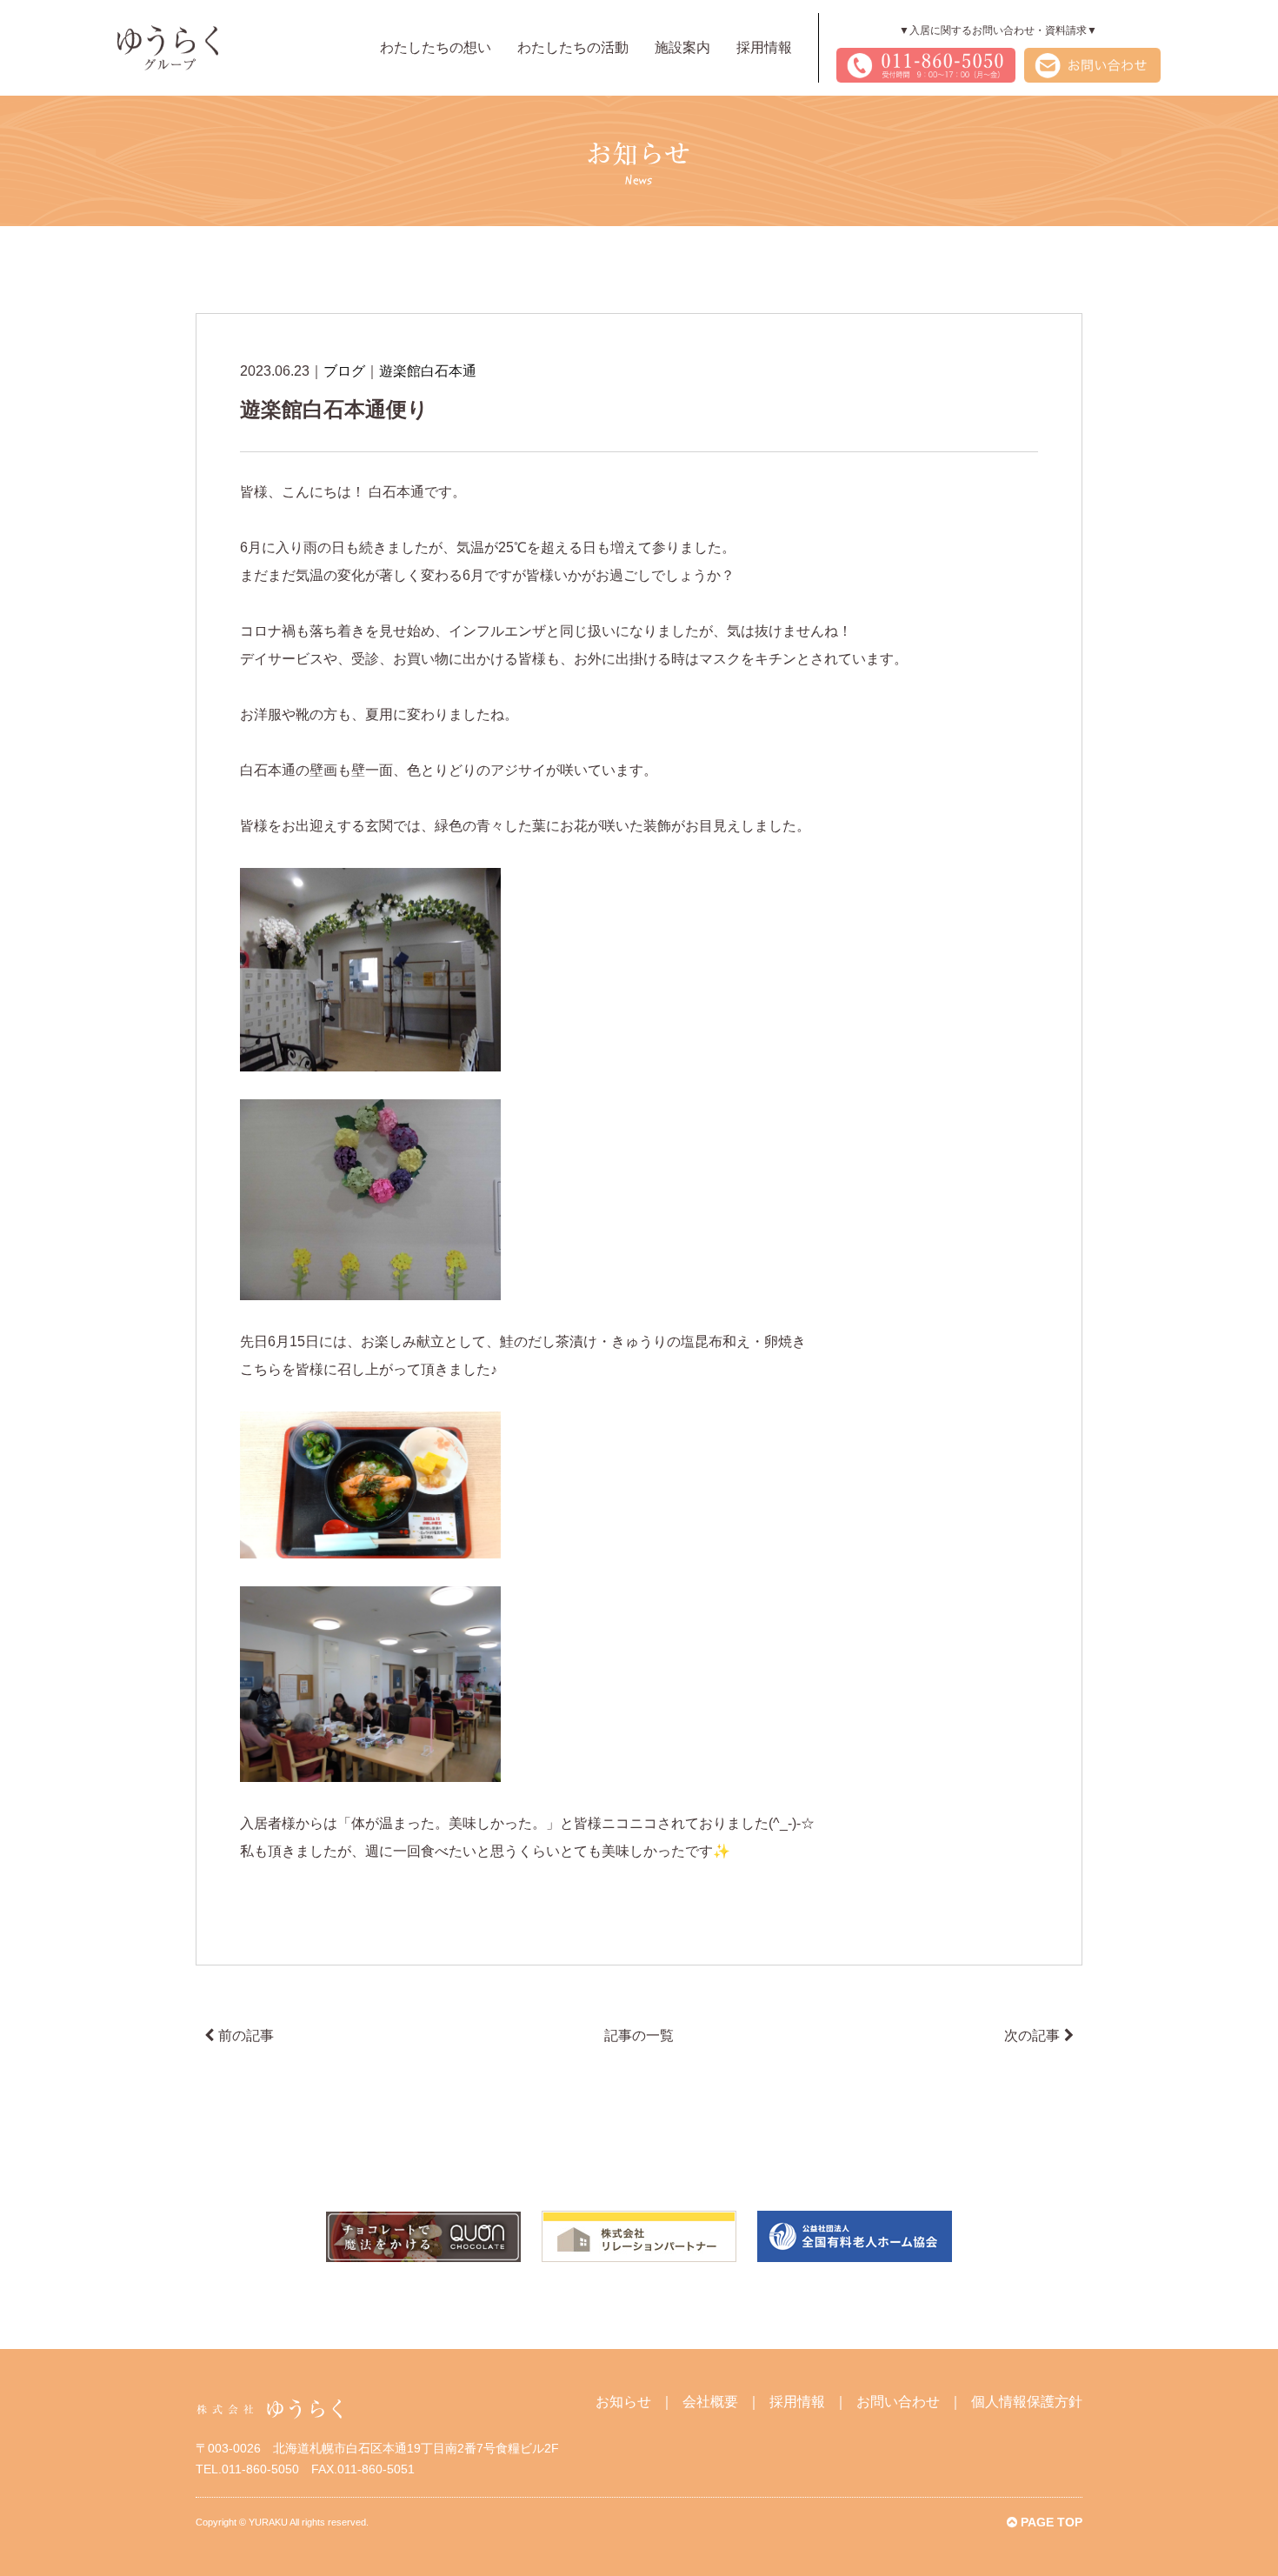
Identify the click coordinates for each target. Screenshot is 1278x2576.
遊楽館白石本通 (428, 371)
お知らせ (623, 2402)
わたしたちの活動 (573, 47)
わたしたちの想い (436, 47)
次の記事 (1032, 2035)
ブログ (344, 371)
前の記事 (246, 2035)
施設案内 (682, 47)
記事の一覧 (639, 2035)
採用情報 (764, 47)
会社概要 (710, 2402)
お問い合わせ (898, 2402)
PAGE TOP (1050, 2522)
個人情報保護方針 (1027, 2402)
